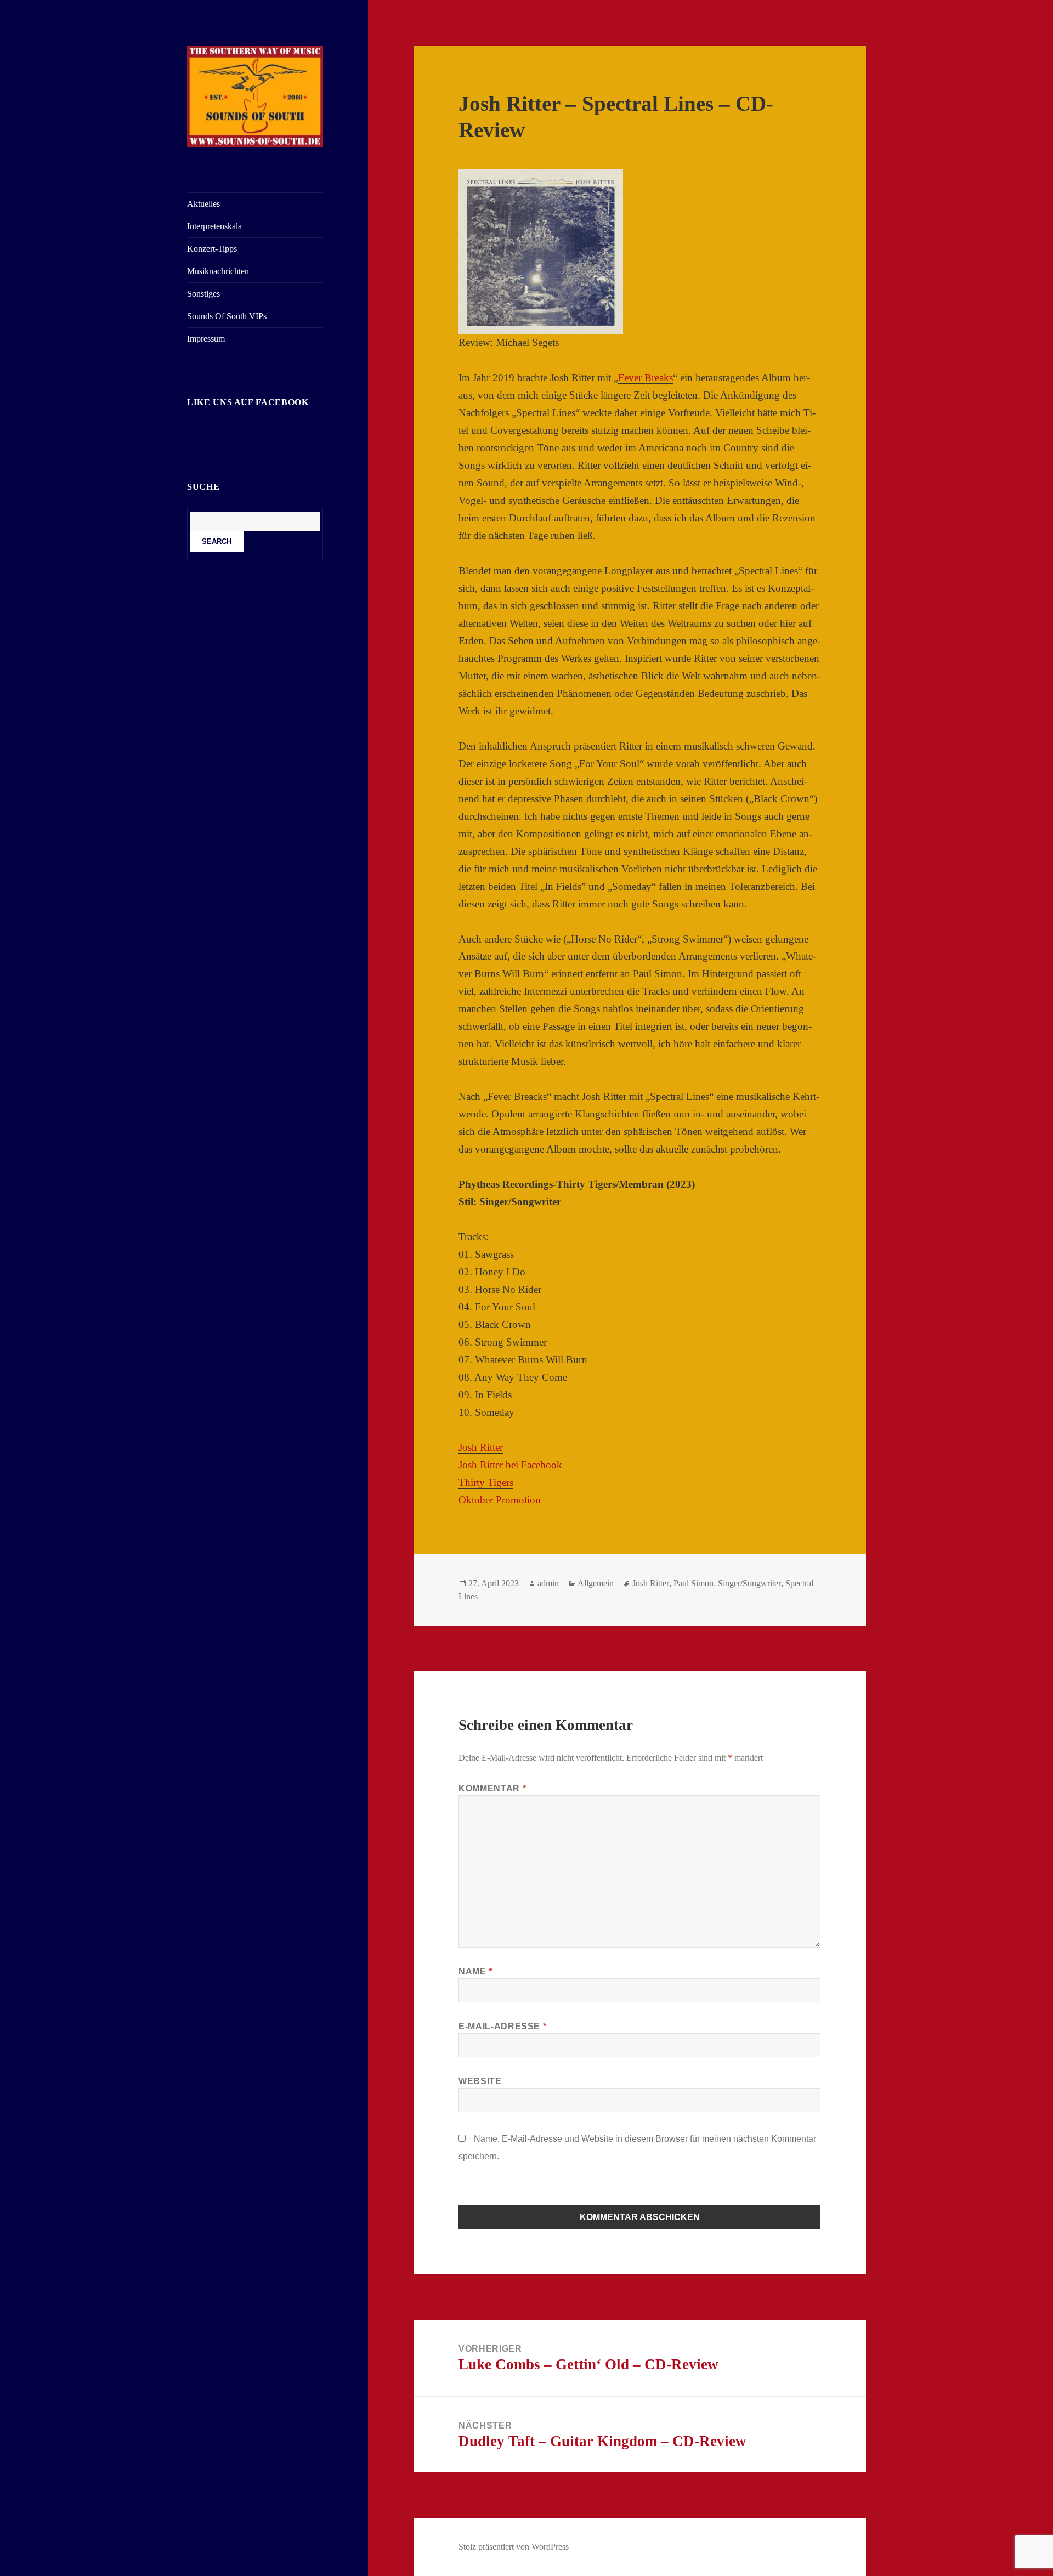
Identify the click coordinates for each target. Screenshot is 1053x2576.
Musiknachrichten (218, 271)
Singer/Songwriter (749, 1583)
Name (475, 1971)
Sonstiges (203, 294)
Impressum (206, 339)
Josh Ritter (481, 1447)
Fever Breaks (646, 378)
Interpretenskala (214, 226)
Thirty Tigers (486, 1482)
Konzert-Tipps (212, 249)
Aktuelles (203, 204)
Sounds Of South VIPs (227, 316)
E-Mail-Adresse (502, 2026)
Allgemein (596, 1583)
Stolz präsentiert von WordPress (514, 2547)
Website (480, 2081)
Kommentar (492, 1788)
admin (548, 1583)
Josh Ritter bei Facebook (510, 1465)
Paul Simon (693, 1583)
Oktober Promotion (500, 1500)
